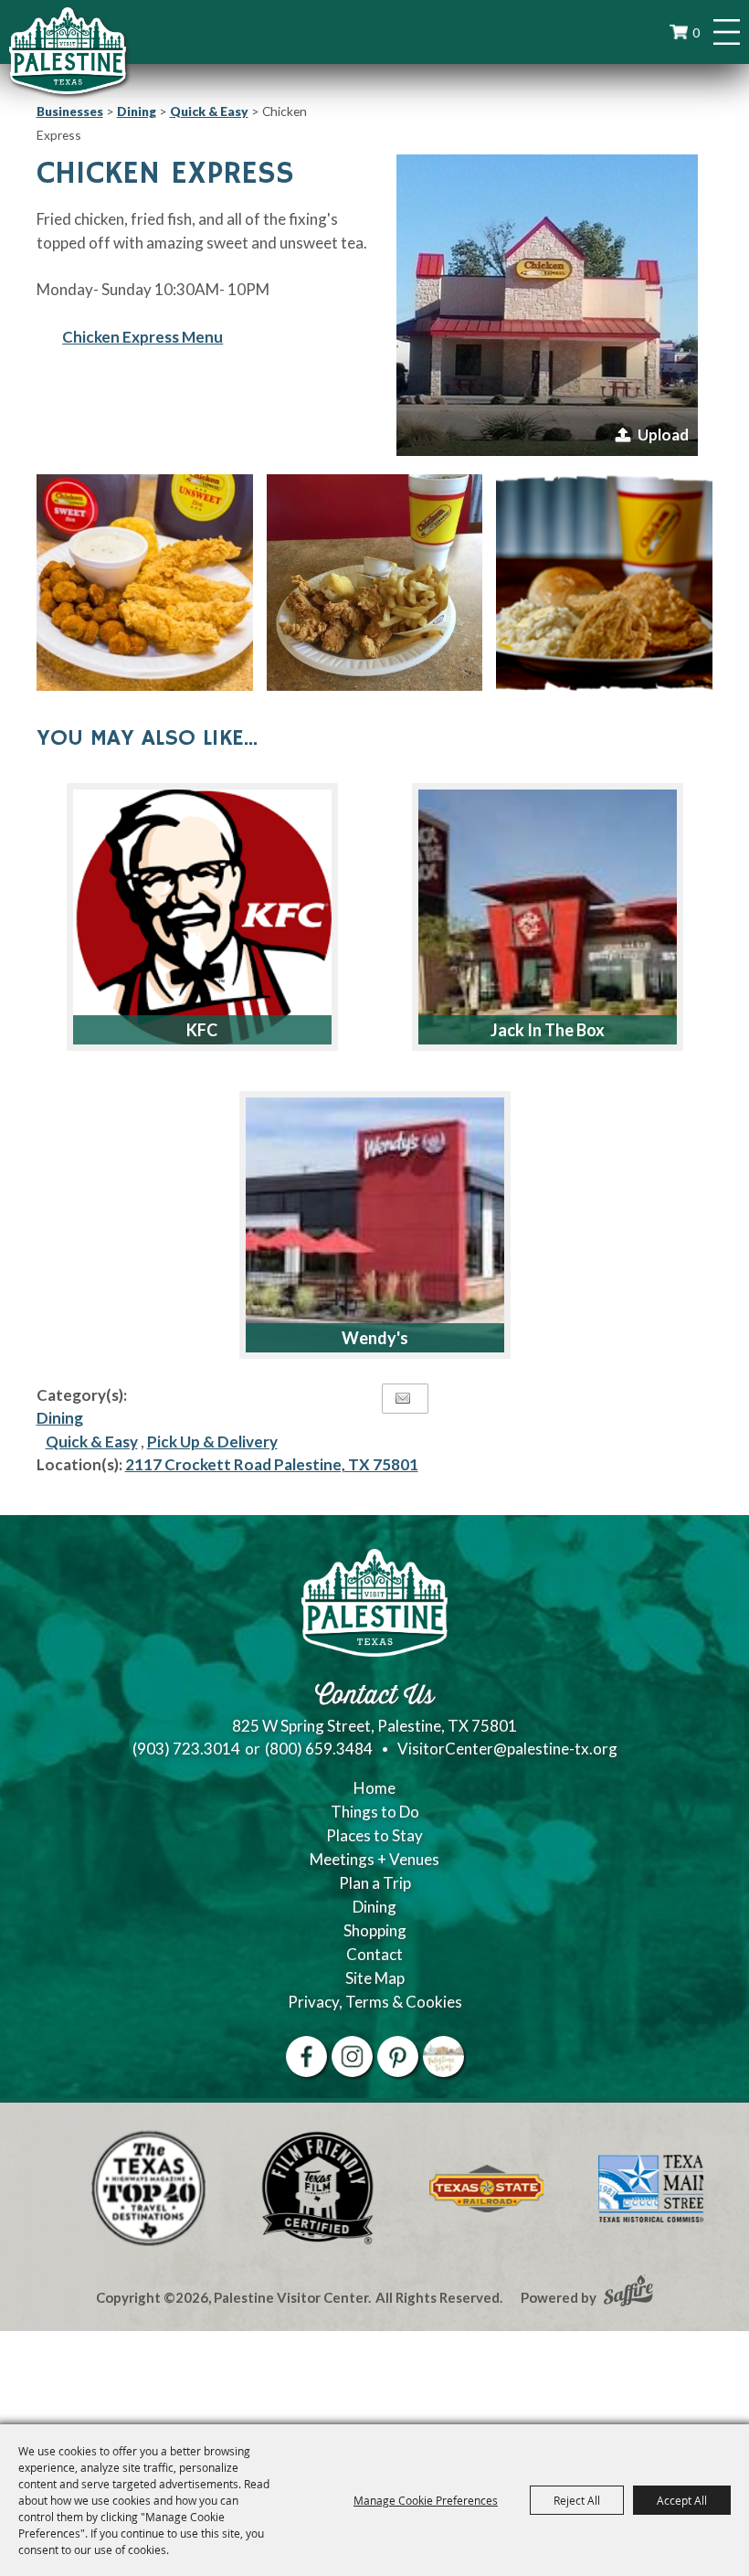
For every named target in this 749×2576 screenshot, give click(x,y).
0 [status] (696, 32)
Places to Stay (374, 1835)
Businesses (70, 111)
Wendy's (375, 1338)
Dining (137, 111)
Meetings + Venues (374, 1859)
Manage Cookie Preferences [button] (426, 2500)
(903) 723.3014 (186, 1749)
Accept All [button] (682, 2500)
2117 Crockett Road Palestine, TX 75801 (272, 1464)
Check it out (253, 811)
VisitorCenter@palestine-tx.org (507, 1749)
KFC (202, 1030)
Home (374, 1788)
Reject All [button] (577, 2500)
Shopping (375, 1930)
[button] (547, 305)
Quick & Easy (209, 111)
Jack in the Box (548, 1030)
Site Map (375, 1978)
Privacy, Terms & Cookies (375, 2002)
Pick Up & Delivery (212, 1442)
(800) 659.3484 (319, 1749)
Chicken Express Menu (142, 337)
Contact (374, 1954)
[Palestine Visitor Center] (68, 50)
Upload (663, 435)
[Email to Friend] (403, 1399)
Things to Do (375, 1812)
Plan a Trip (375, 1883)
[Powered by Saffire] (628, 2293)
